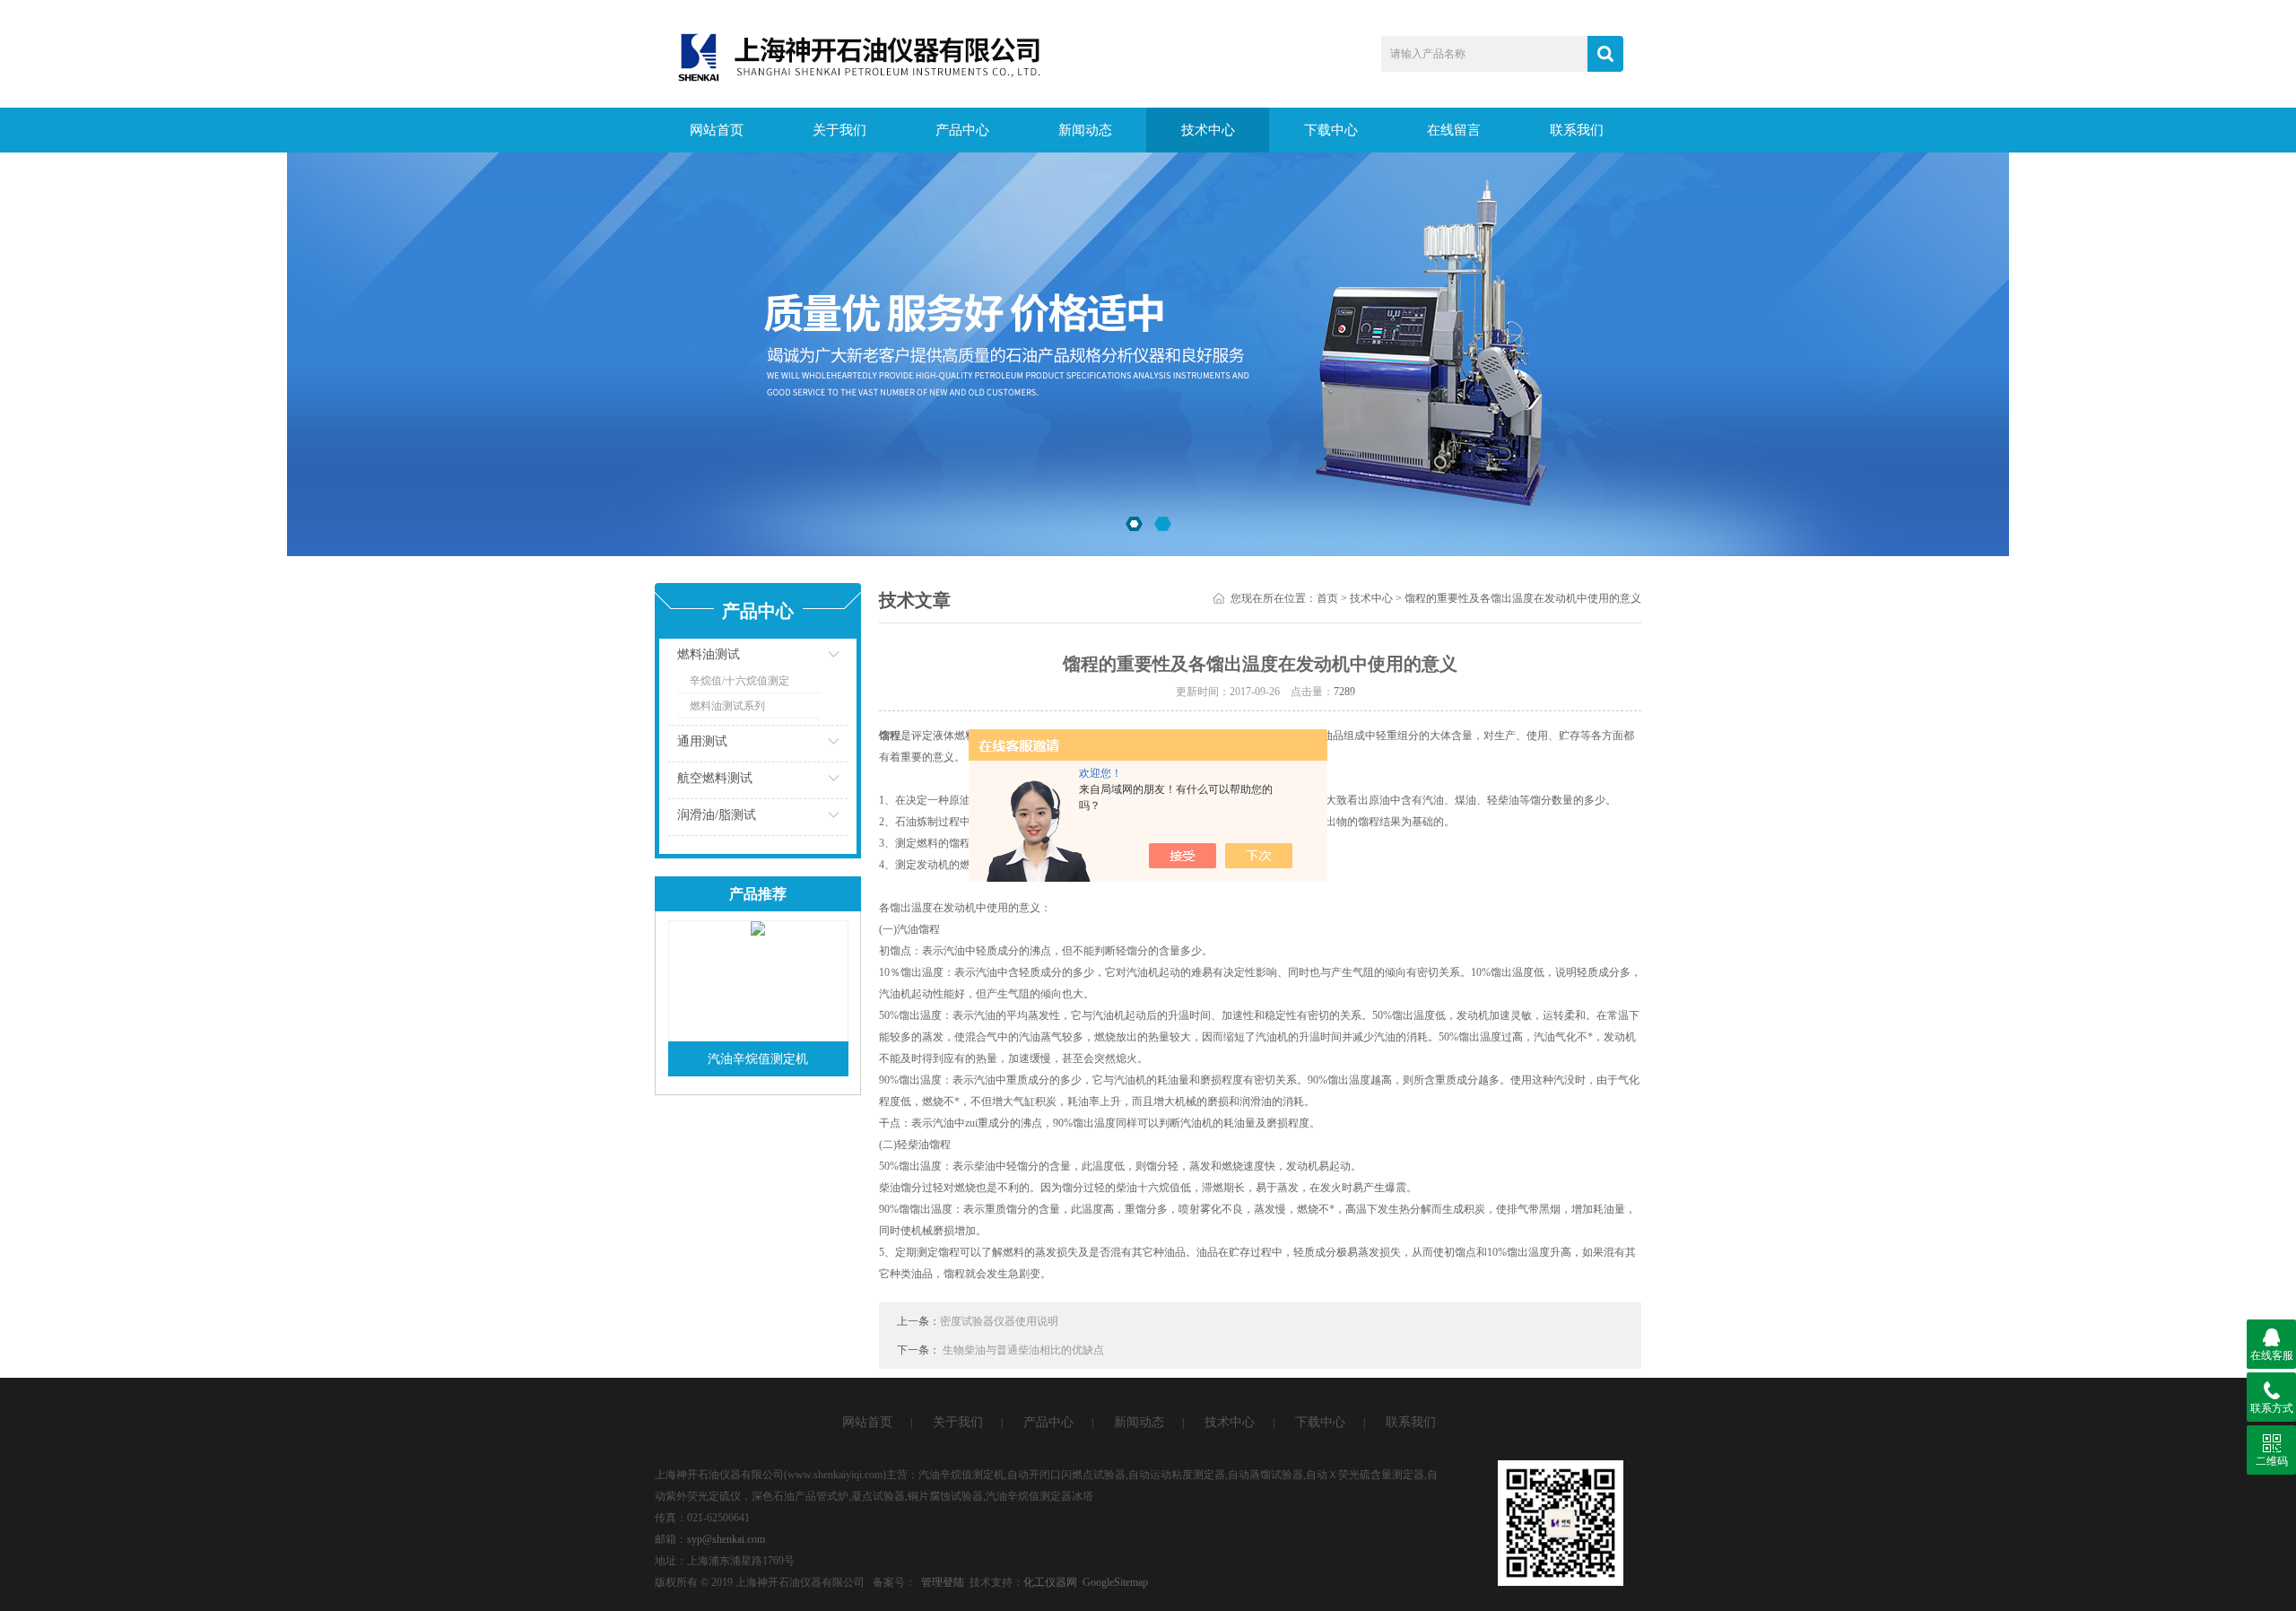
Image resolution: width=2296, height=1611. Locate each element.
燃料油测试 (709, 654)
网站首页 (717, 130)
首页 (1327, 598)
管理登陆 (943, 1582)
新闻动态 (1085, 130)
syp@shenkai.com (726, 1539)
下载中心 (1331, 130)
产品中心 (962, 130)
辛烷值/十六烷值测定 (739, 681)
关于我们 (839, 130)
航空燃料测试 (715, 778)
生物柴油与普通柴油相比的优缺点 (1023, 1350)
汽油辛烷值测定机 (758, 1059)
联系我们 (1577, 130)
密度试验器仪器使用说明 (999, 1321)
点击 (812, 659)
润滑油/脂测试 (717, 815)
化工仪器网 (1050, 1582)
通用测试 (702, 741)
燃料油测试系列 (727, 706)
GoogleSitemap (1115, 1582)
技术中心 (1208, 130)
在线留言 (1454, 130)
